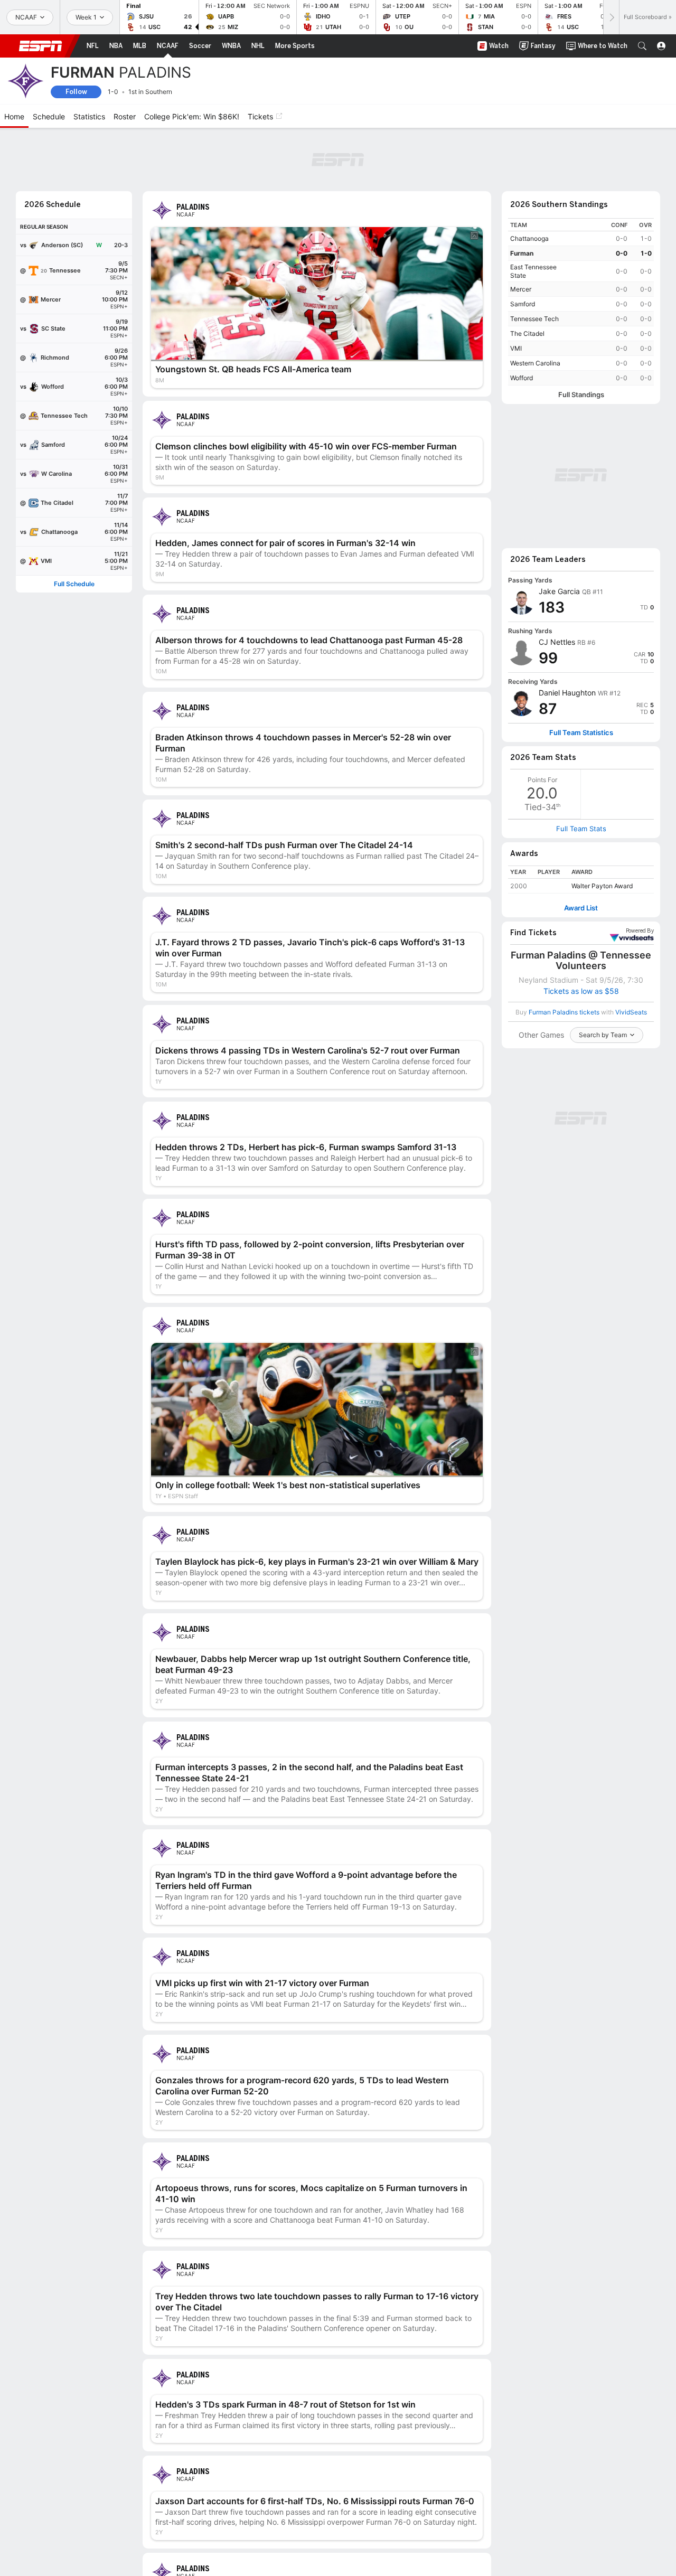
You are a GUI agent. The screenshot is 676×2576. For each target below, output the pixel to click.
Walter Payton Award (602, 886)
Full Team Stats (581, 829)
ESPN (41, 46)
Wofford (522, 378)
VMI (516, 348)
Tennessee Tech (534, 319)
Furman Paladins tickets (564, 1012)
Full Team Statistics (581, 733)
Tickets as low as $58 (581, 991)
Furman (522, 253)
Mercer (521, 289)
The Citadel (527, 333)
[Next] (611, 17)
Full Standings (581, 395)
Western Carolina (535, 363)
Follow (76, 92)
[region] (581, 302)
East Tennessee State (533, 271)
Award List (581, 908)
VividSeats (640, 931)
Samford (523, 304)
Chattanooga (529, 238)
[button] (642, 46)
